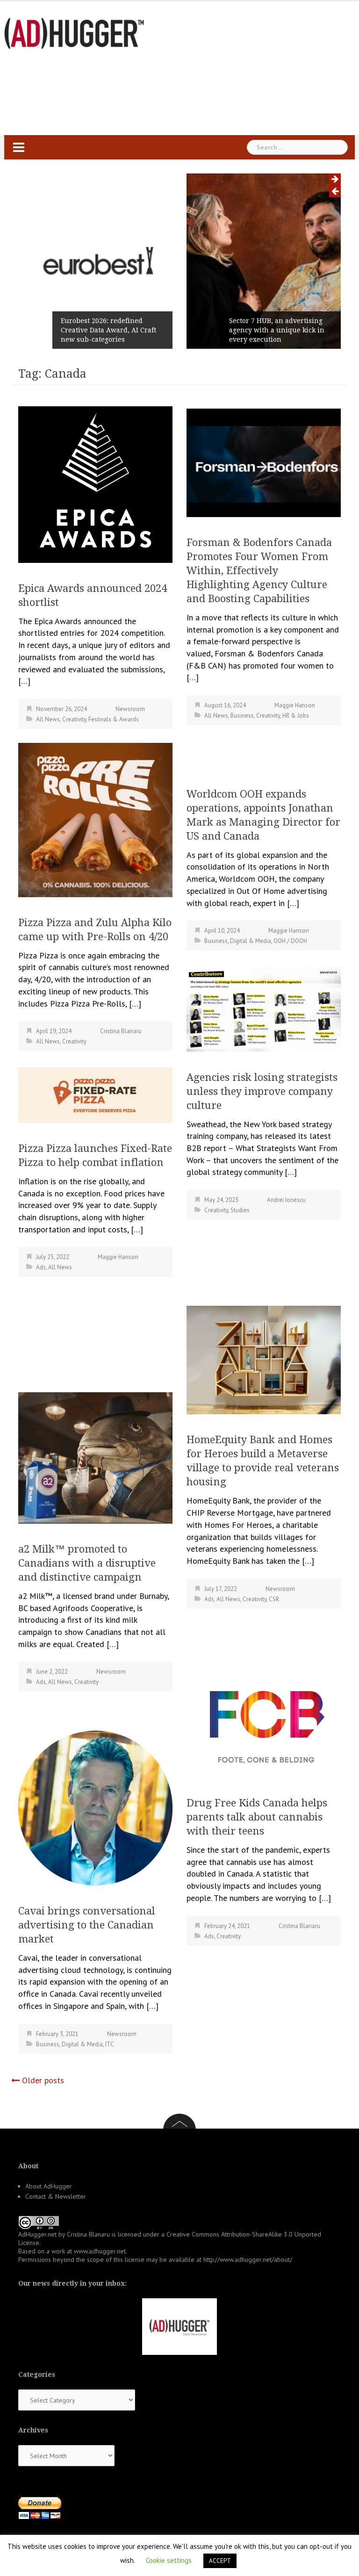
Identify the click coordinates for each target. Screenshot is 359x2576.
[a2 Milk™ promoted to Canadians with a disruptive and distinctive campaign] (95, 1457)
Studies (240, 1210)
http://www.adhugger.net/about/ (248, 2259)
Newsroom (130, 709)
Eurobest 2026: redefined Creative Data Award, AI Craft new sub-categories (108, 330)
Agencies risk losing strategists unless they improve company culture (262, 1091)
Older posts (43, 2080)
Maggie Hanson (295, 705)
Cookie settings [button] (169, 2560)
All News (48, 719)
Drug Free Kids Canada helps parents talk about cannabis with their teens (257, 1817)
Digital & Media (251, 941)
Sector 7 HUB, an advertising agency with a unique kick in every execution (277, 330)
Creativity (74, 719)
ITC (110, 2044)
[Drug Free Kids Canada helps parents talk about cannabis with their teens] (264, 1723)
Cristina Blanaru (121, 1031)
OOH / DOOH (290, 941)
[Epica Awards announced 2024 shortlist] (95, 484)
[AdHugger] (74, 32)
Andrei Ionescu (286, 1200)
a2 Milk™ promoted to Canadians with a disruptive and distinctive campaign (87, 1563)
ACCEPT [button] (220, 2561)
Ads (41, 1267)
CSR (274, 1599)
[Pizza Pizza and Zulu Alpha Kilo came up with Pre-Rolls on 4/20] (95, 819)
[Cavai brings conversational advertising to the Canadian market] (95, 1807)
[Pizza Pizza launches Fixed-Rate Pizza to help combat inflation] (95, 1094)
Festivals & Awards (114, 719)
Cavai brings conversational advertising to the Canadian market (87, 1925)
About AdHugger (49, 2186)
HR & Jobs (296, 716)
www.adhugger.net (100, 2251)
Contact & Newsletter (56, 2196)
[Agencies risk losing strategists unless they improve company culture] (264, 1008)
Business (242, 716)
